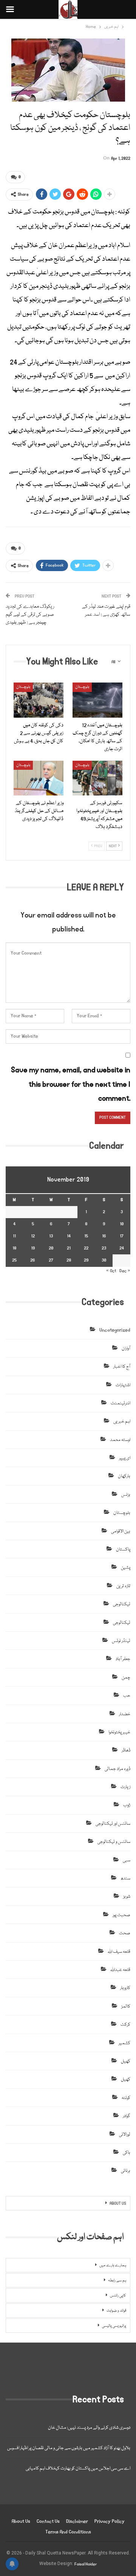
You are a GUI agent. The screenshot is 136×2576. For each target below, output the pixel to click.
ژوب (127, 1805)
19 (33, 1248)
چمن (126, 1678)
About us (21, 2521)
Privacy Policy (110, 2521)
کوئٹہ (126, 2098)
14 (69, 1236)
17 (122, 1236)
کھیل (126, 2061)
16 (104, 1236)
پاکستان (123, 1550)
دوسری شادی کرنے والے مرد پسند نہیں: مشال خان (89, 2428)
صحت (125, 1933)
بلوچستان (23, 687)
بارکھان (124, 1476)
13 (51, 1236)
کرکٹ (125, 2025)
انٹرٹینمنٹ (121, 1403)
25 (14, 1260)
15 (86, 1236)
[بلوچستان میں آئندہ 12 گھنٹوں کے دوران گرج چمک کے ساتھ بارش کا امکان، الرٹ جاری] (97, 700)
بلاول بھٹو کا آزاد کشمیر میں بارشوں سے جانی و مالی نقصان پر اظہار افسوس (69, 2448)
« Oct (111, 1271)
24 (122, 1248)
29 (86, 1260)
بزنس (126, 1495)
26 (33, 1260)
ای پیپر (125, 1458)
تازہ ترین (123, 1586)
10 (122, 1224)
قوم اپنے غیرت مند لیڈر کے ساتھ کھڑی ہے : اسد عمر (106, 611)
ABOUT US (118, 2204)
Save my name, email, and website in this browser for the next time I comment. (71, 1084)
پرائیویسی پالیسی (114, 2326)
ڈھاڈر (126, 1751)
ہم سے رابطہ (117, 2281)
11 (14, 1236)
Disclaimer (77, 2521)
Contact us (48, 2521)
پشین (126, 1568)
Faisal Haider (86, 2564)
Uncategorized (115, 1330)
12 (33, 1236)
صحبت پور (121, 1915)
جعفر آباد (123, 1659)
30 (104, 1260)
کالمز (126, 2007)
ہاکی (127, 2153)
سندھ (125, 1879)
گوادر (127, 2116)
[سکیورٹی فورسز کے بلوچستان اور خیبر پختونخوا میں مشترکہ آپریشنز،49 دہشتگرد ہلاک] (97, 778)
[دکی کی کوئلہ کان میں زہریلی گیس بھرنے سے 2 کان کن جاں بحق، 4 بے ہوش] (39, 700)
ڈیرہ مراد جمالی (117, 1769)
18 (14, 1248)
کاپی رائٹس (118, 2296)
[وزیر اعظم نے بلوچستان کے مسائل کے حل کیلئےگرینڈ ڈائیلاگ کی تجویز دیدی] (39, 778)
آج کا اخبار (122, 1367)
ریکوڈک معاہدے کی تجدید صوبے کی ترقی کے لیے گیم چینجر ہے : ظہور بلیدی (30, 615)
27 (51, 1260)
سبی (127, 1860)
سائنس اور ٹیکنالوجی (113, 1824)
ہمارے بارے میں (113, 2266)
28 (69, 1260)
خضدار (125, 1714)
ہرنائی (126, 2171)
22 (86, 1248)
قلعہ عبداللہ (120, 1970)
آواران (126, 1349)
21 (69, 1248)
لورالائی (125, 2135)
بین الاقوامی (121, 1531)
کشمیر (124, 2043)
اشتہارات (123, 1385)
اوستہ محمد (120, 1440)
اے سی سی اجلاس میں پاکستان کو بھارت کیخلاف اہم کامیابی (78, 2469)
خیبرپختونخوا (119, 1732)
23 (104, 1248)
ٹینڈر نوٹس (121, 1641)
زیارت (125, 1787)
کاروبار (125, 1988)
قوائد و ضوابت (116, 2311)
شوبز (127, 1897)
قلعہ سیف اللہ (119, 1952)
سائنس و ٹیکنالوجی (114, 1842)
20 (51, 1248)
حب (127, 1696)
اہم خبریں (122, 1422)
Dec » (125, 1271)
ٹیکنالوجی (122, 1604)
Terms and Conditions (68, 2532)
